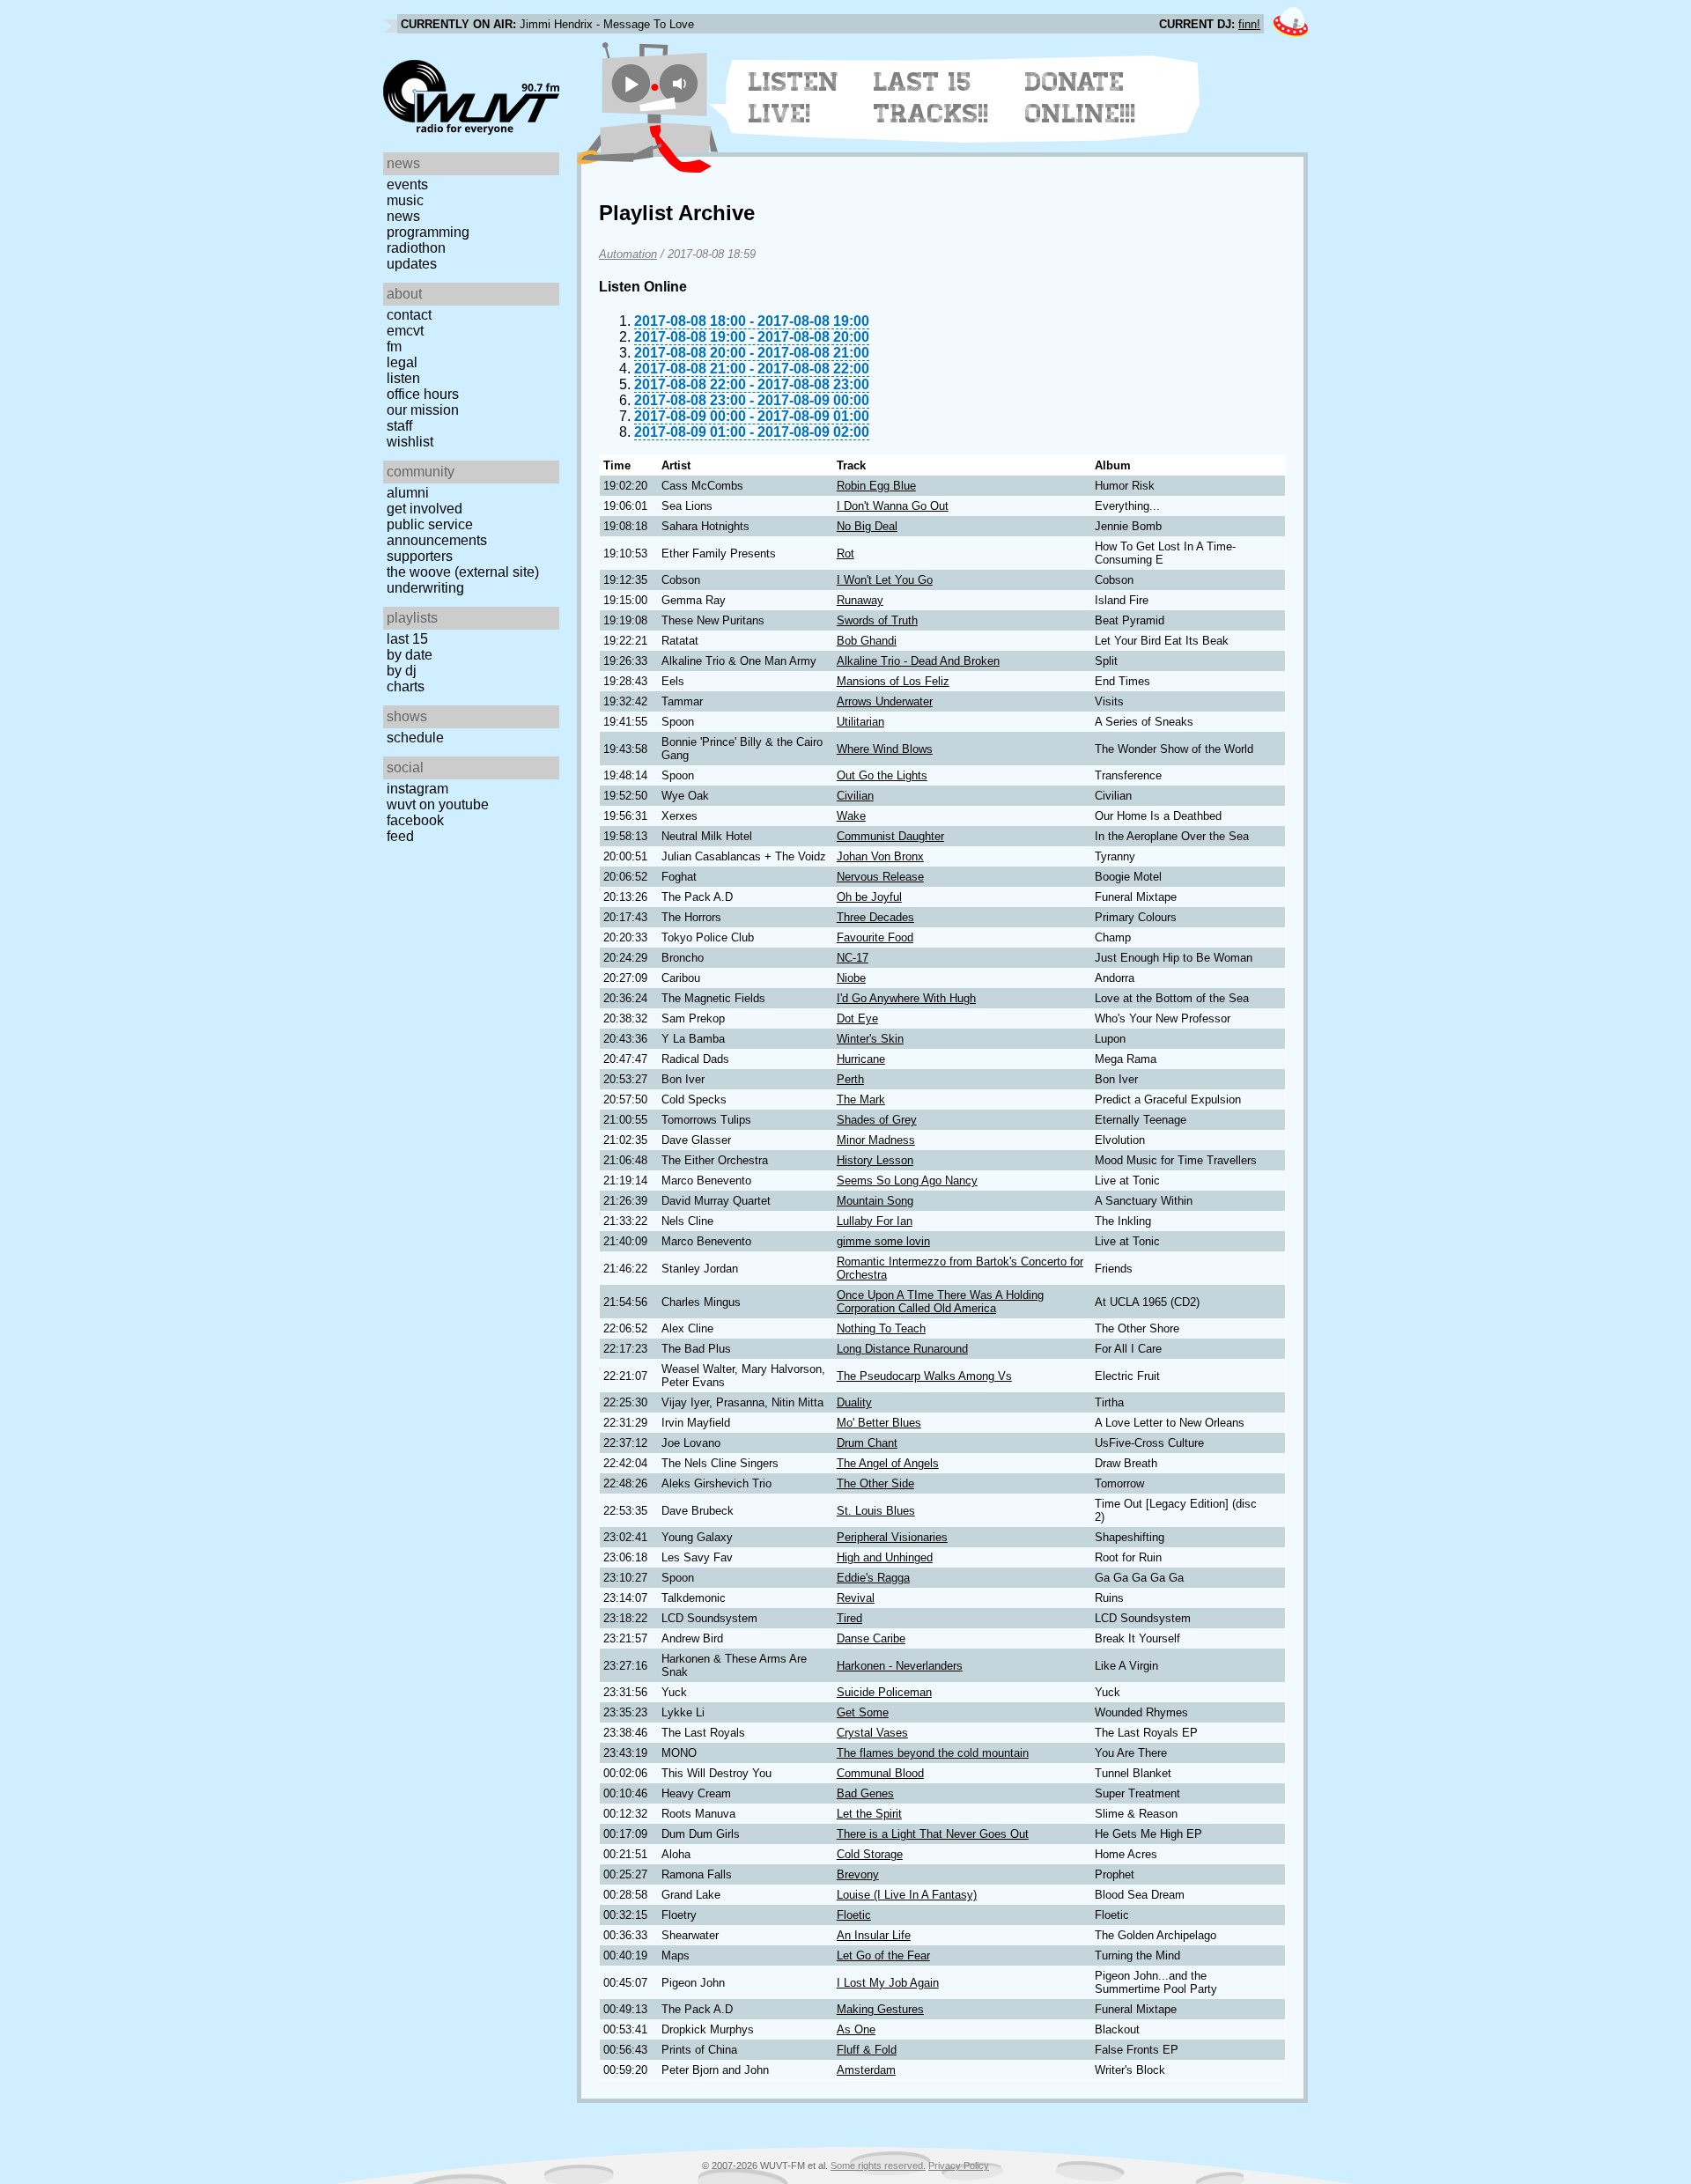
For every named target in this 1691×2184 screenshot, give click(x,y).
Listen (403, 378)
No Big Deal (867, 526)
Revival (856, 1598)
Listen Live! (794, 98)
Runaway (860, 600)
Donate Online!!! (1081, 98)
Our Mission (423, 410)
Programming (428, 232)
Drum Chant (867, 1443)
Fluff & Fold (867, 2050)
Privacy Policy (959, 2166)
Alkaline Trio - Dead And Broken (918, 661)
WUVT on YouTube (438, 804)
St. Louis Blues (876, 1511)
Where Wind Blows (885, 749)
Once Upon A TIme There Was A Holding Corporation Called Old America (940, 1302)
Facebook (415, 820)
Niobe (851, 978)
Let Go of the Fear (883, 1955)
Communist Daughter (890, 836)
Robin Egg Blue (876, 486)
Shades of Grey (877, 1120)
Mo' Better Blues (879, 1423)
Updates (412, 264)
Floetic (854, 1915)
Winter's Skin (870, 1039)
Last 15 (407, 639)
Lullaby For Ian (875, 1221)
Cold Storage (870, 1854)
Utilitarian (860, 722)
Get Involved (425, 509)
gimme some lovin (883, 1241)
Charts (406, 686)
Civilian (855, 796)
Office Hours (423, 394)
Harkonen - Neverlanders (900, 1666)
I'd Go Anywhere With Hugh (906, 998)
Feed (400, 836)
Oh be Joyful (869, 897)
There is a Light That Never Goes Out (933, 1834)
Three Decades (875, 917)
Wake (851, 816)
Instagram (417, 789)
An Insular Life (874, 1935)
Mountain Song (875, 1201)
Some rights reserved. (878, 2166)
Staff (399, 426)
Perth (850, 1079)
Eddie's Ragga (873, 1578)
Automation (628, 254)
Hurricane (861, 1059)
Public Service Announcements (437, 532)
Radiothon (416, 248)
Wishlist (410, 442)
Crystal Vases (872, 1733)
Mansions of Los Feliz (893, 681)
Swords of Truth (877, 620)
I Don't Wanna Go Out (893, 506)
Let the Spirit (869, 1814)
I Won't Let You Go (885, 580)
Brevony (858, 1874)
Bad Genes (865, 1793)
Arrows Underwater (885, 701)
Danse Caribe (871, 1638)
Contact (409, 315)
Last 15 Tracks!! (931, 98)
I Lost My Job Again (888, 1983)
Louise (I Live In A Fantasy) (907, 1895)
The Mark (861, 1099)
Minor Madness (876, 1140)
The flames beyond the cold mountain (933, 1753)
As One (856, 2029)
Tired (849, 1618)
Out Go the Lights (882, 775)
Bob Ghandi (867, 641)
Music (405, 200)
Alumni (408, 493)
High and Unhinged (885, 1557)
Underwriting (425, 588)
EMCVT (405, 331)
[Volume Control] (681, 83)
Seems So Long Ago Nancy (907, 1181)
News (403, 216)
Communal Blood (880, 1773)
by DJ (402, 671)
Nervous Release (880, 877)
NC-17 (853, 958)
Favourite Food (875, 937)
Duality (854, 1402)
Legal (402, 362)
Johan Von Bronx (880, 856)
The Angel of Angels (888, 1463)
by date (410, 655)
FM (394, 347)
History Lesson (875, 1160)
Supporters (420, 556)
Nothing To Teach (881, 1328)
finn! (1249, 24)
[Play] (631, 83)
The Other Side (875, 1483)
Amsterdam (866, 2070)
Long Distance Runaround (902, 1349)
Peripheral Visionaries (892, 1537)
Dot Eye (857, 1018)
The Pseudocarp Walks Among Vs (924, 1376)
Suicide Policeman (884, 1692)
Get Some (863, 1712)
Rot (845, 553)
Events (407, 184)
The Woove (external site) (463, 572)
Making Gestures (880, 2009)
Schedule (415, 738)
